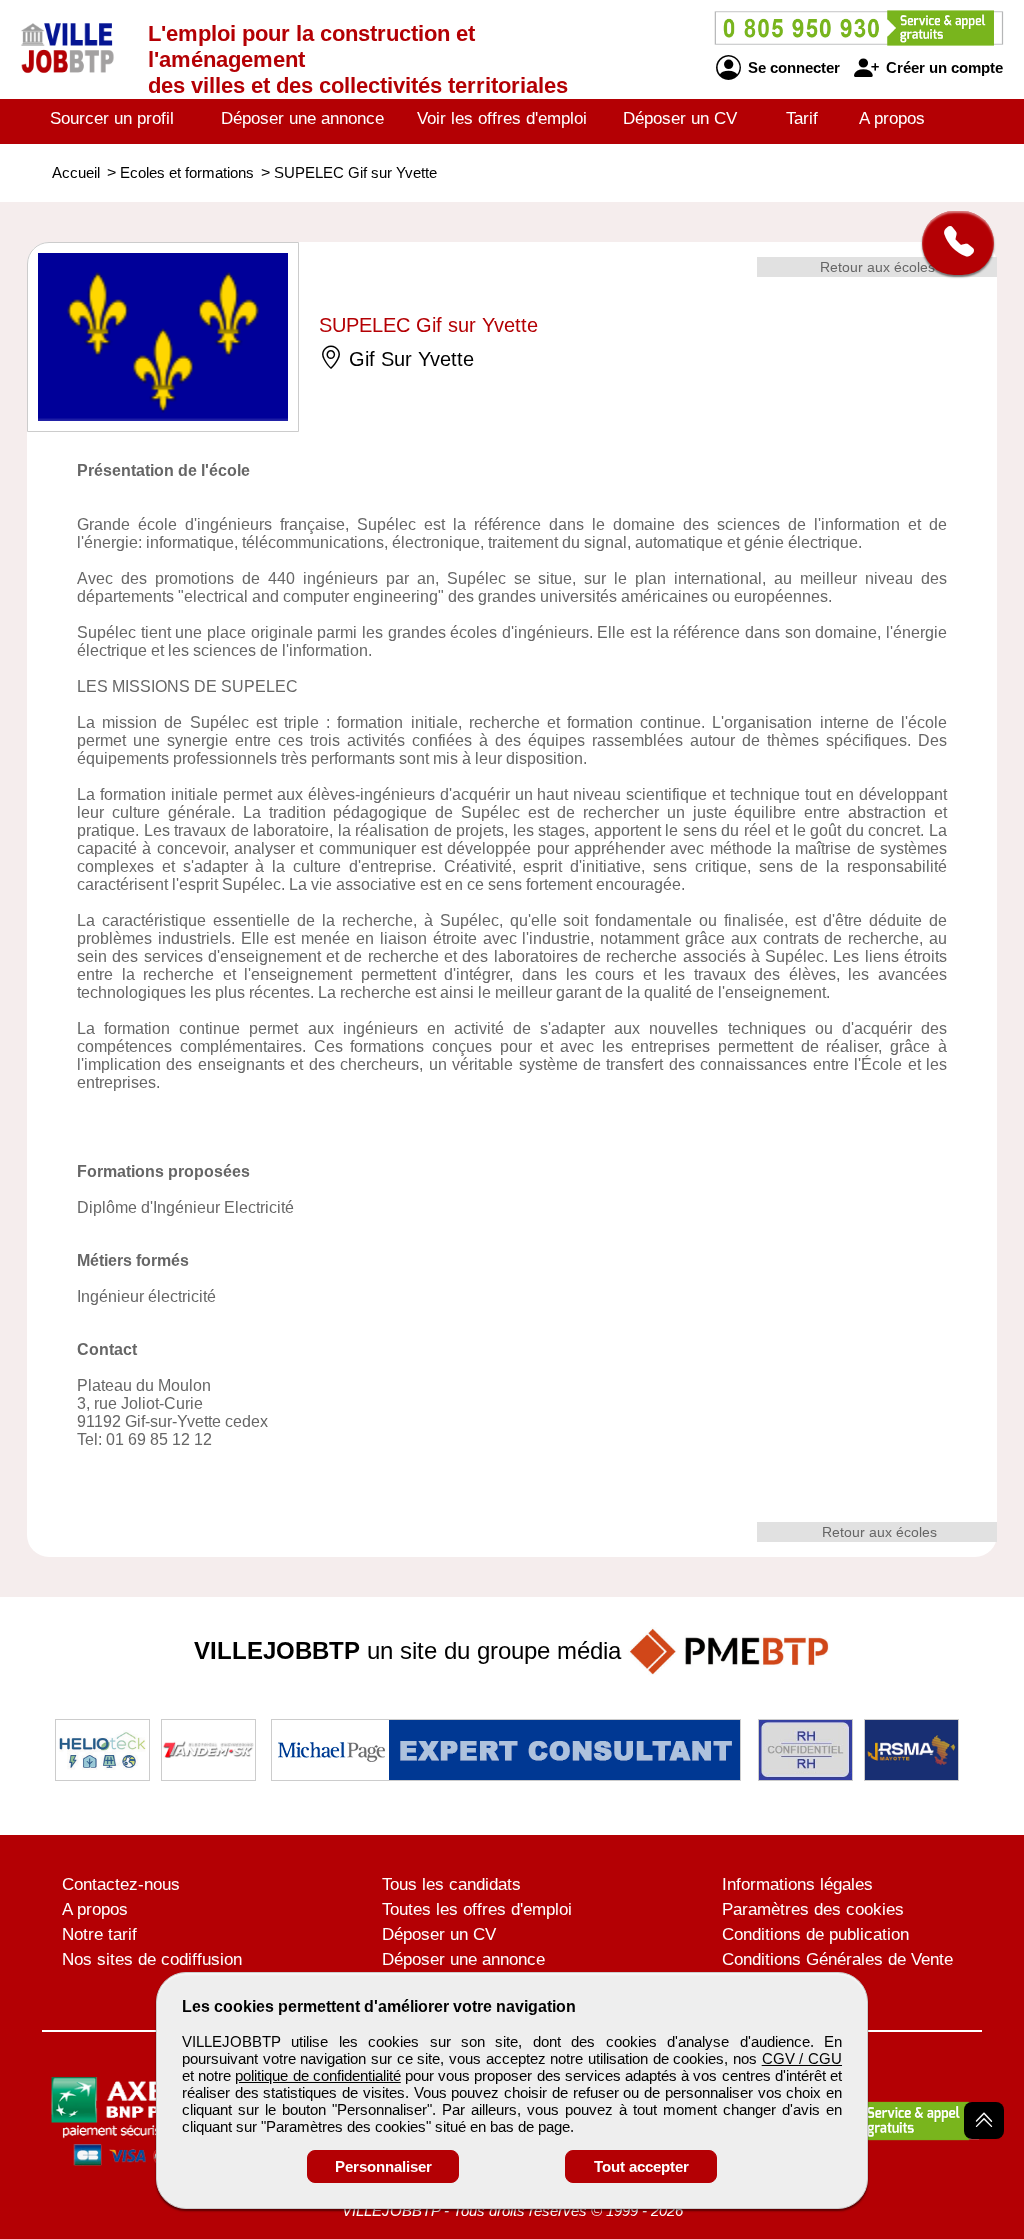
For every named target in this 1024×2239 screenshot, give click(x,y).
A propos (892, 118)
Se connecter (792, 67)
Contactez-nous (121, 1884)
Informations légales (797, 1884)
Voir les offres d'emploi (502, 118)
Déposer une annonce (302, 118)
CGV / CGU (802, 2058)
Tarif (802, 118)
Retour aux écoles (877, 267)
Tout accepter (641, 2166)
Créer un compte (942, 67)
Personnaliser (383, 2166)
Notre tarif (99, 1934)
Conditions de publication (815, 1934)
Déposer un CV (680, 118)
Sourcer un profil (112, 118)
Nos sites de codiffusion (152, 1959)
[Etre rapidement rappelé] (950, 243)
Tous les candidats (451, 1884)
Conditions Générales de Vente (837, 1959)
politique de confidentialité (317, 2075)
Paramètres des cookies (813, 1909)
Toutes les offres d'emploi (477, 1909)
